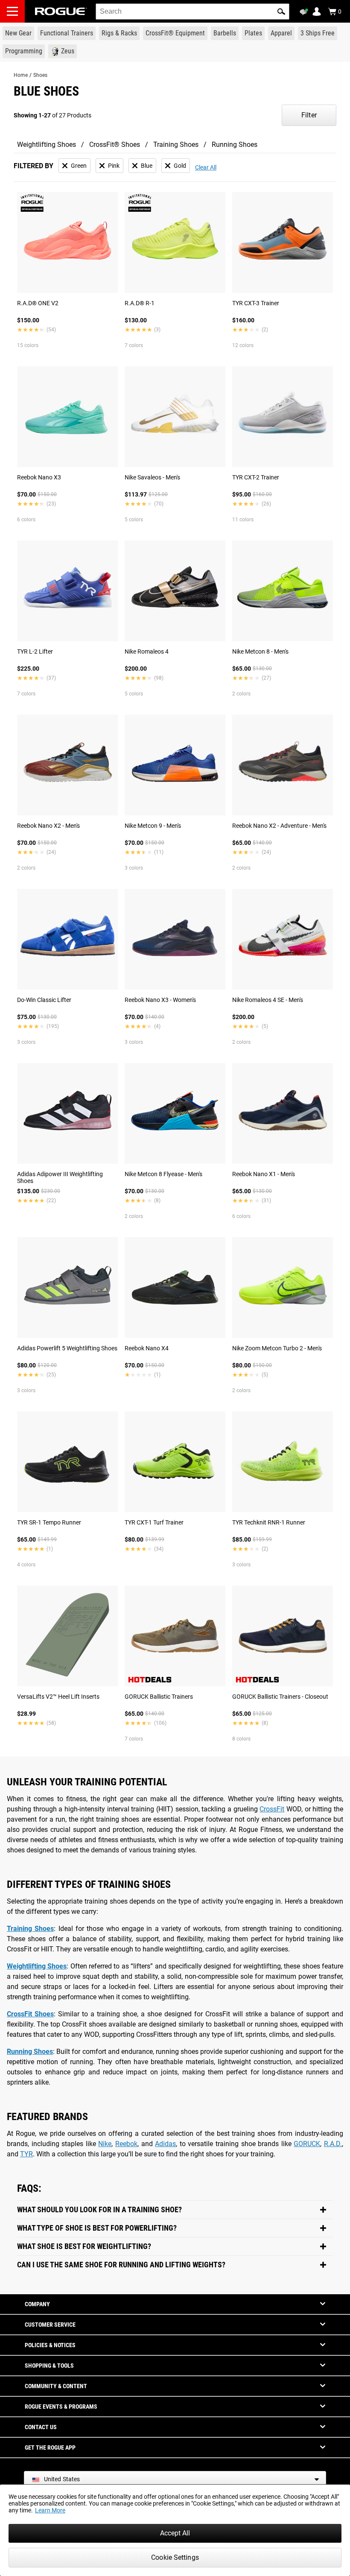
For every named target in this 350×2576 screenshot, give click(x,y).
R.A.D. (333, 2144)
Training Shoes (176, 145)
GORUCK (307, 2144)
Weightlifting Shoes (47, 145)
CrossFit (272, 1809)
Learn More (50, 2510)
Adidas (165, 2144)
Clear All (206, 167)
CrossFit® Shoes (115, 145)
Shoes (40, 75)
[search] (192, 12)
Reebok (126, 2144)
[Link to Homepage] (61, 11)
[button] (281, 12)
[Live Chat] (305, 12)
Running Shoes (235, 145)
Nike (105, 2144)
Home (21, 75)
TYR (26, 2154)
